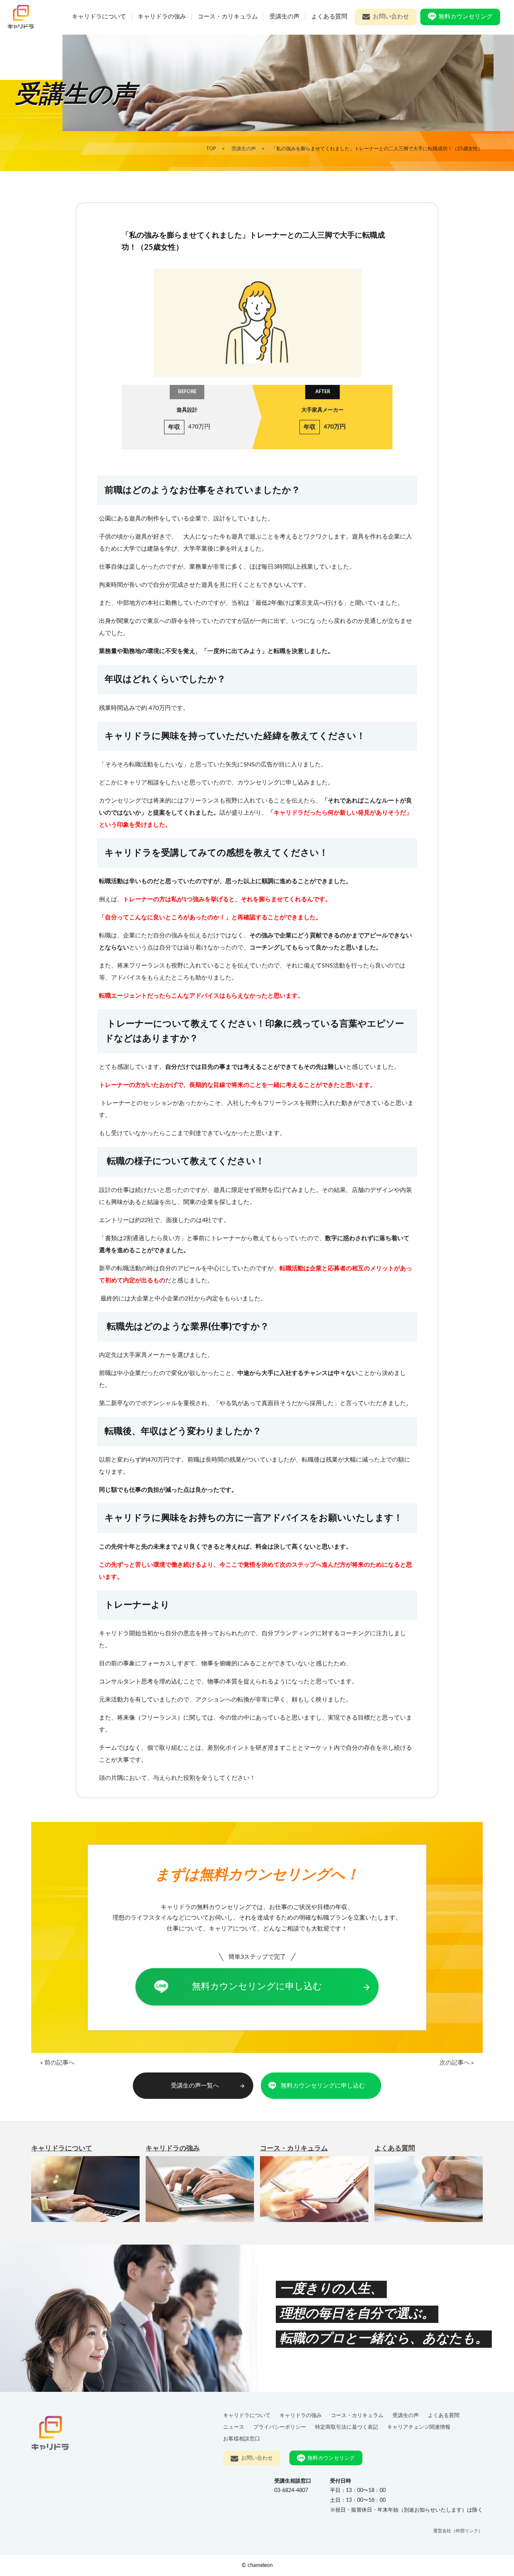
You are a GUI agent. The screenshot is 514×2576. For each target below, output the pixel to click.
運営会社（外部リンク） (458, 2531)
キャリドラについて (99, 17)
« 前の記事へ (57, 2063)
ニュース (234, 2427)
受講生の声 (284, 17)
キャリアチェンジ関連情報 (419, 2427)
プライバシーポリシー (280, 2427)
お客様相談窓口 (242, 2439)
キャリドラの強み (162, 17)
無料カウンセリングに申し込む (281, 1987)
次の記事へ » (457, 2063)
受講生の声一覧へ (208, 2086)
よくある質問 (329, 17)
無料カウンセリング (465, 17)
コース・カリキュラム (228, 17)
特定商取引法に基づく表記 (347, 2427)
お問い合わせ (391, 17)
